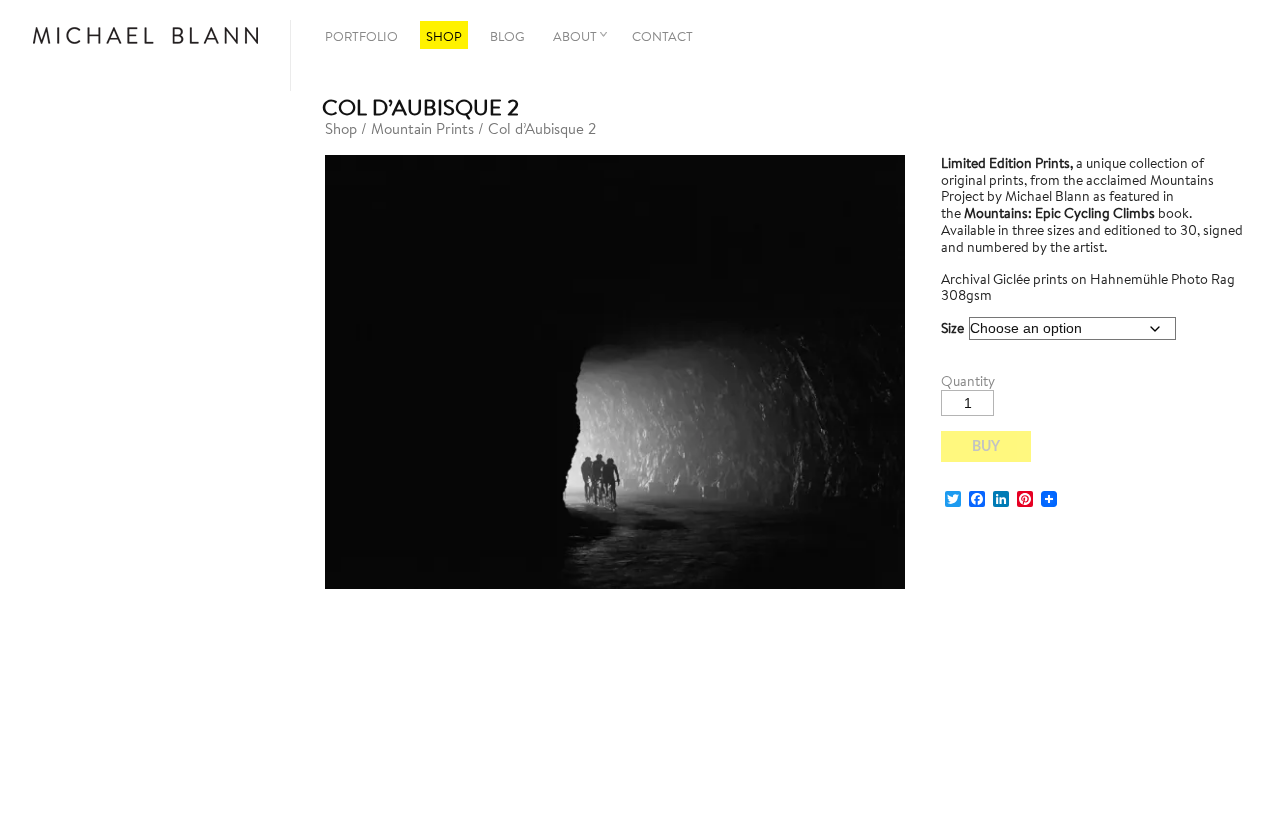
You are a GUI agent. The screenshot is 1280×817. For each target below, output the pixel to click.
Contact (662, 36)
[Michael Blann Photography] (145, 36)
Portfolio (361, 36)
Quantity (968, 381)
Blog (507, 36)
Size (952, 328)
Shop (444, 36)
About (575, 36)
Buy (986, 447)
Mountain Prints (422, 128)
